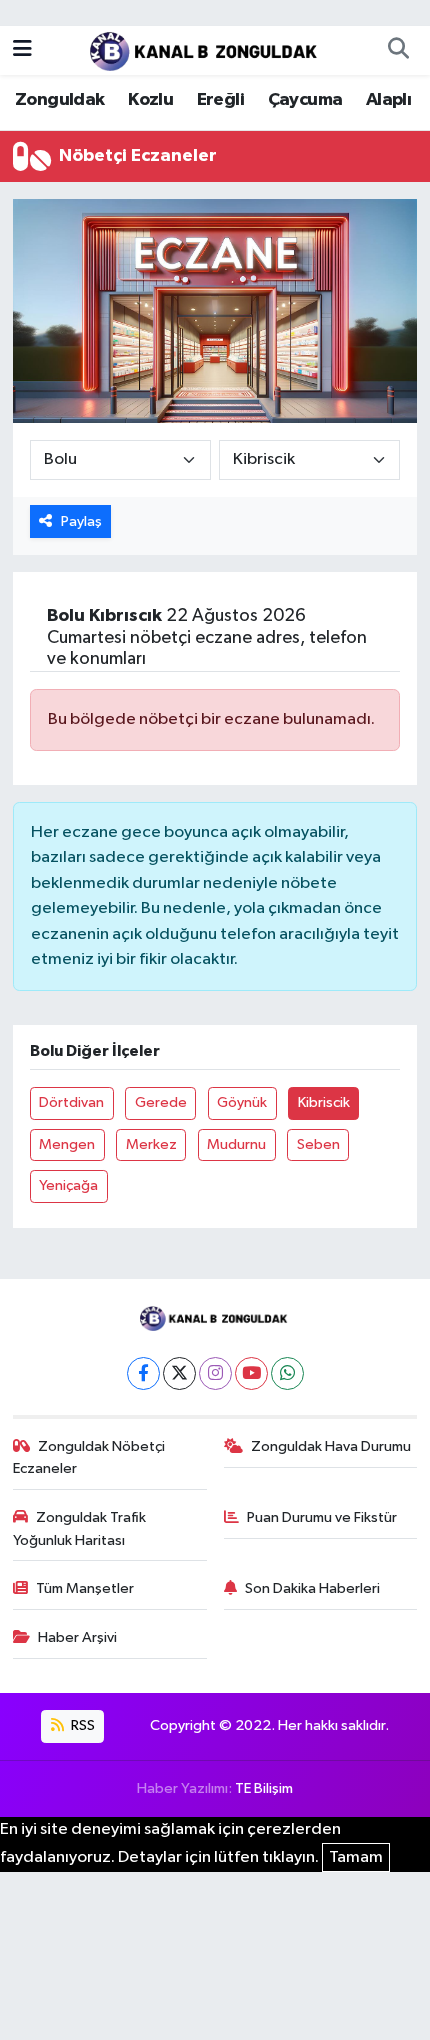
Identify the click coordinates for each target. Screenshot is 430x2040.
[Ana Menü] (22, 49)
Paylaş (81, 521)
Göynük (242, 1102)
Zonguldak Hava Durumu (331, 1446)
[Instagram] (215, 1373)
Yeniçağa (68, 1185)
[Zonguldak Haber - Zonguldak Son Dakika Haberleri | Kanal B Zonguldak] (205, 49)
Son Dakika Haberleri (312, 1588)
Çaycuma (305, 100)
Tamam (356, 1857)
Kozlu (150, 100)
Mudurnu (236, 1144)
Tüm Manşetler (85, 1588)
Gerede (161, 1102)
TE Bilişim (264, 1788)
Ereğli (220, 100)
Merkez (151, 1144)
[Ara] (398, 50)
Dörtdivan (71, 1102)
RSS (81, 1725)
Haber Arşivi (77, 1637)
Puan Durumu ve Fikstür (322, 1517)
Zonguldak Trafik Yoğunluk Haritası (80, 1528)
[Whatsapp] (287, 1373)
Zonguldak (60, 100)
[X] (179, 1373)
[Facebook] (143, 1373)
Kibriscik (324, 1102)
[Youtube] (251, 1373)
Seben (318, 1144)
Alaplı (388, 100)
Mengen (67, 1144)
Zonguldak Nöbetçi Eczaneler (89, 1457)
